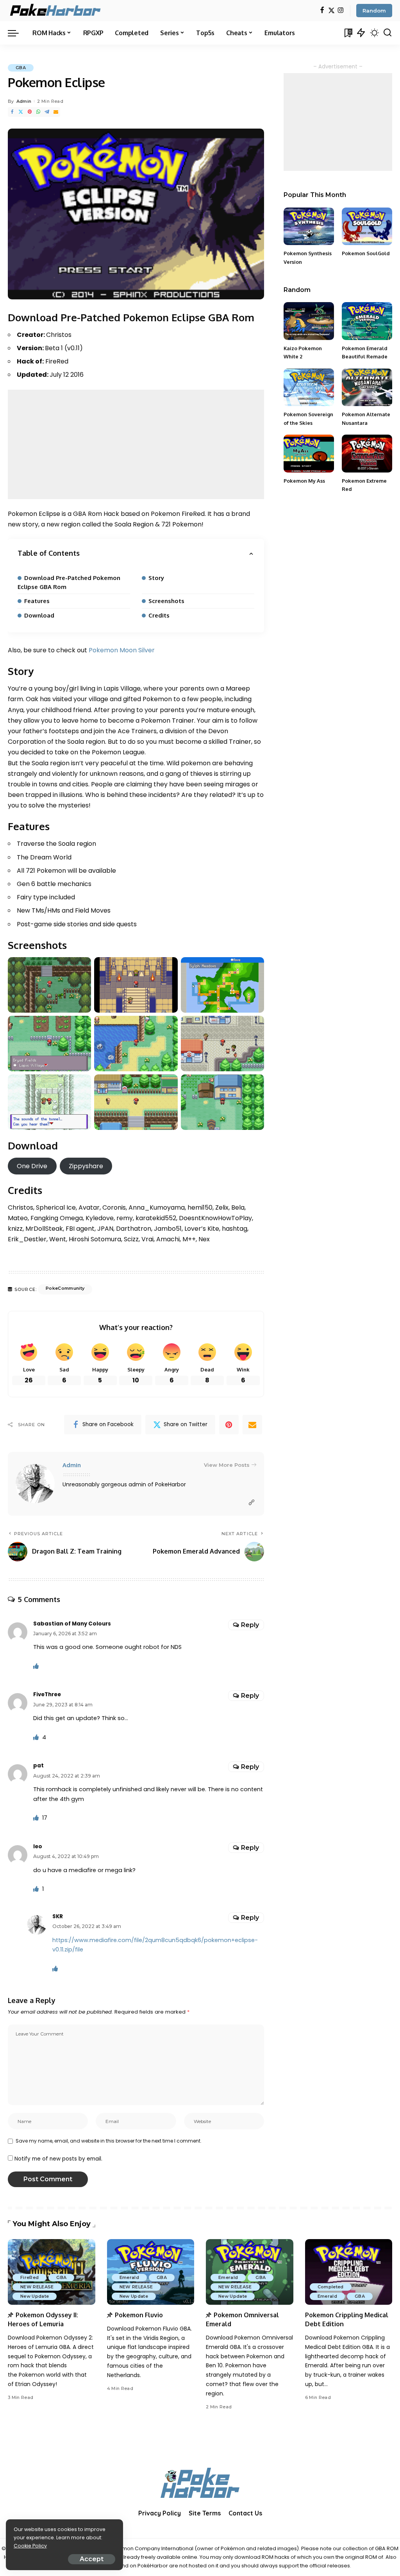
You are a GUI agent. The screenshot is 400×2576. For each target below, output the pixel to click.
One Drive (32, 1166)
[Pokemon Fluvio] (151, 2272)
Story (156, 578)
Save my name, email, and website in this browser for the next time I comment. (109, 2141)
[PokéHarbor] (56, 11)
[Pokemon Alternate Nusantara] (367, 388)
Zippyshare (86, 1166)
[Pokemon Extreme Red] (367, 454)
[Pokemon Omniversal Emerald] (250, 2272)
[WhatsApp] (38, 112)
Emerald (129, 2277)
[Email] (56, 112)
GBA (21, 68)
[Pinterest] (30, 112)
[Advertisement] (136, 444)
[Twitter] (331, 11)
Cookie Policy (30, 2546)
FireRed (29, 2277)
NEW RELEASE (37, 2287)
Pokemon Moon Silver (122, 650)
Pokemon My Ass (304, 481)
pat (38, 1766)
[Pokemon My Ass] (309, 454)
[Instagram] (341, 11)
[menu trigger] (17, 33)
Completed (331, 2287)
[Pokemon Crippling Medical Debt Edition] (349, 2272)
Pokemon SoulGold (366, 253)
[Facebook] (322, 11)
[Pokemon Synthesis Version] (309, 226)
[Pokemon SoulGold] (367, 226)
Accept (92, 2559)
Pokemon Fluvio (139, 2315)
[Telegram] (47, 112)
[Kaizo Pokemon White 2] (309, 321)
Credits (159, 615)
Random (374, 11)
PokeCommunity (65, 1288)
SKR (58, 1916)
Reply (250, 1625)
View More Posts (227, 1465)
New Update (35, 2296)
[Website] (252, 1503)
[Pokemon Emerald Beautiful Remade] (367, 321)
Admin (24, 101)
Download (39, 615)
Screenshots (166, 601)
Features (37, 601)
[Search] (387, 33)
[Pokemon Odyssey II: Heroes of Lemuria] (52, 2272)
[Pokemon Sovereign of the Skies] (309, 388)
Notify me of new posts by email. (58, 2159)
